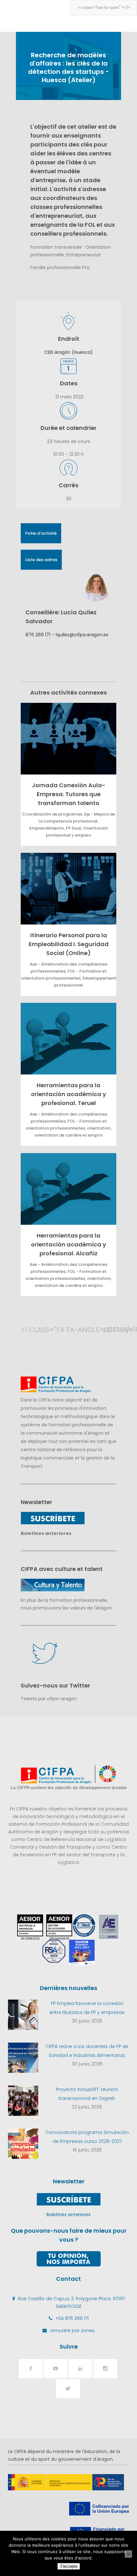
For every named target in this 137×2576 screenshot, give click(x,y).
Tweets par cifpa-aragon (49, 1699)
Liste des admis (41, 560)
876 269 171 (38, 635)
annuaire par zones (72, 2330)
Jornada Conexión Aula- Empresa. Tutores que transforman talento (69, 794)
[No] (128, 2554)
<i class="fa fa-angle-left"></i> (28, 1330)
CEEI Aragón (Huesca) (68, 352)
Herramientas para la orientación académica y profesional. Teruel (68, 1094)
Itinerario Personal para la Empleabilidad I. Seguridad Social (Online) (69, 944)
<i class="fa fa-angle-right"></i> (106, 1330)
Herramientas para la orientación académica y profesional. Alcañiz (68, 1244)
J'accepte (69, 2566)
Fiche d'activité (41, 533)
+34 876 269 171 (72, 2318)
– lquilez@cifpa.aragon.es (79, 635)
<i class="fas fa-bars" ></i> (104, 7)
